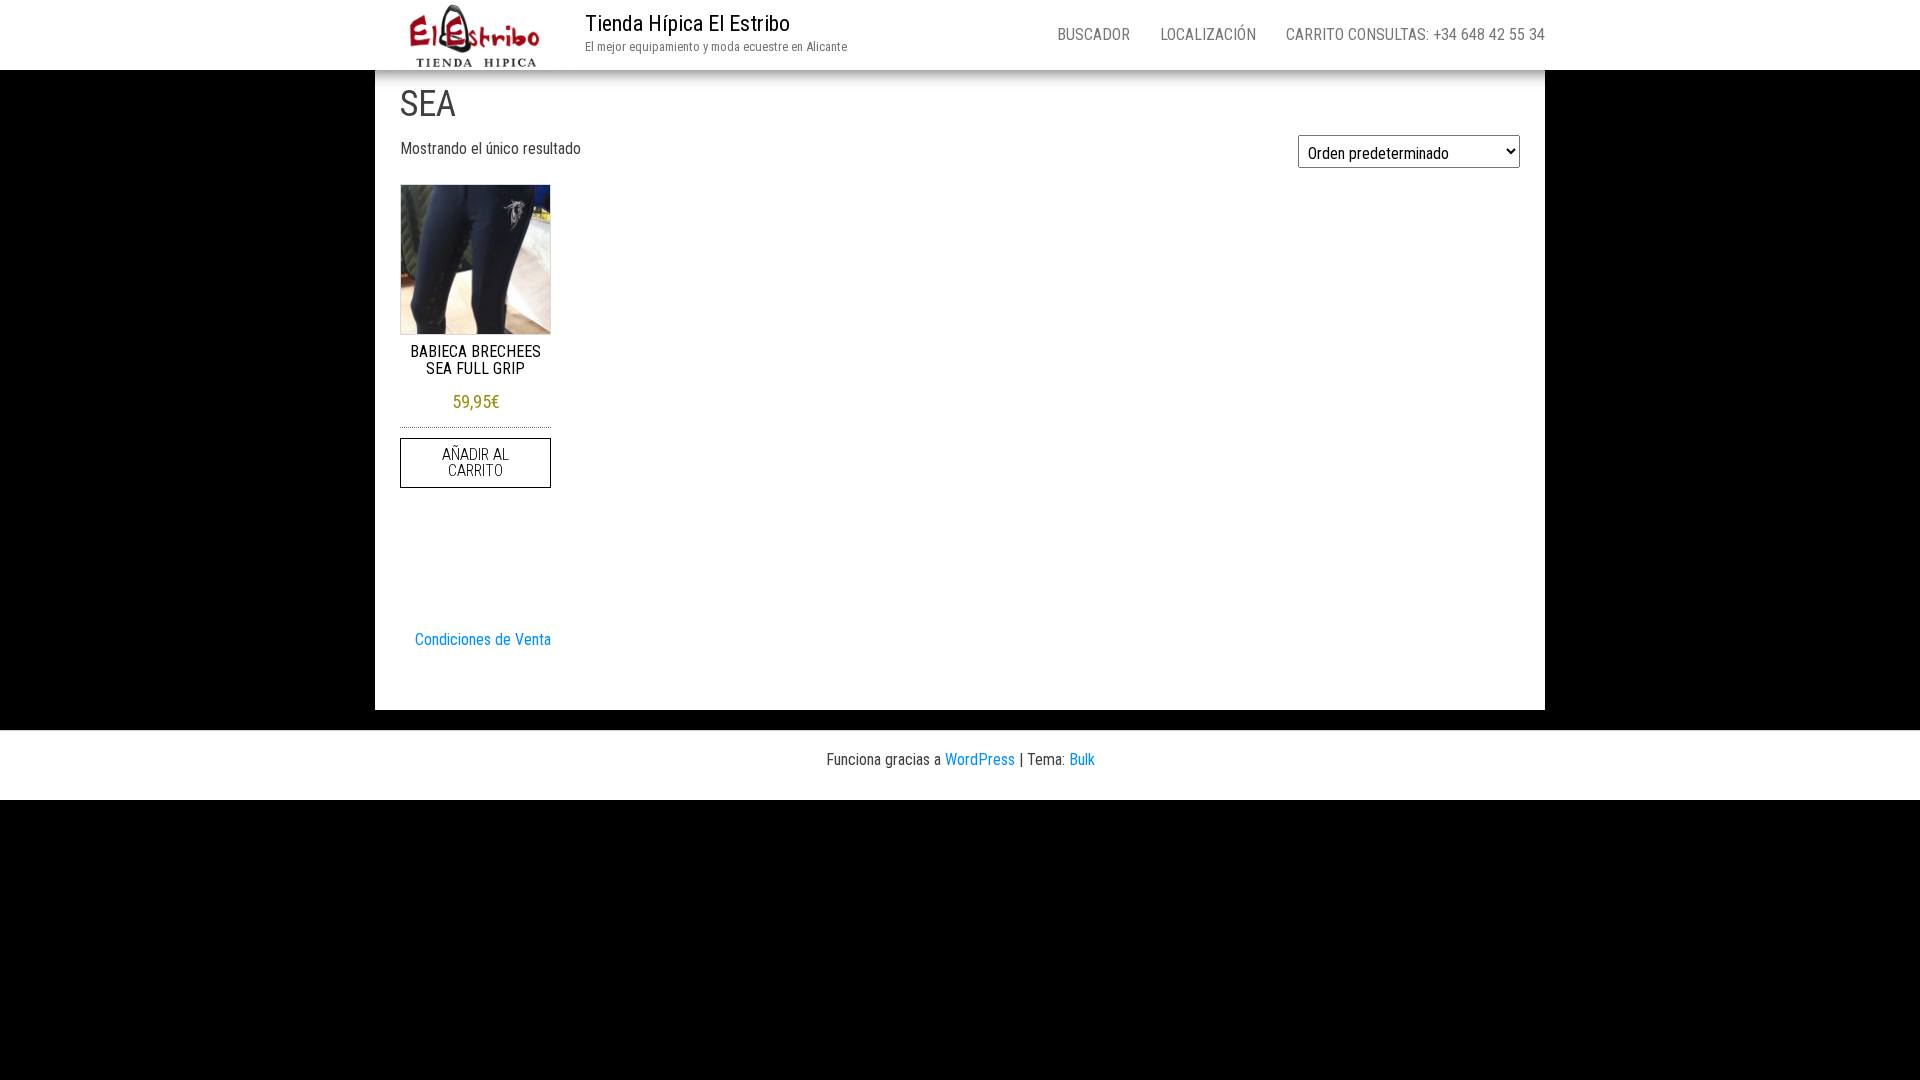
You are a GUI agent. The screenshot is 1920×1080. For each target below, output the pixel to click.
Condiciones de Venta (483, 639)
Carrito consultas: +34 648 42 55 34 (1415, 34)
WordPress (980, 759)
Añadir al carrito (475, 462)
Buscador (1093, 34)
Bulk (1082, 759)
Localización (1208, 34)
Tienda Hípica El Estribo (687, 23)
